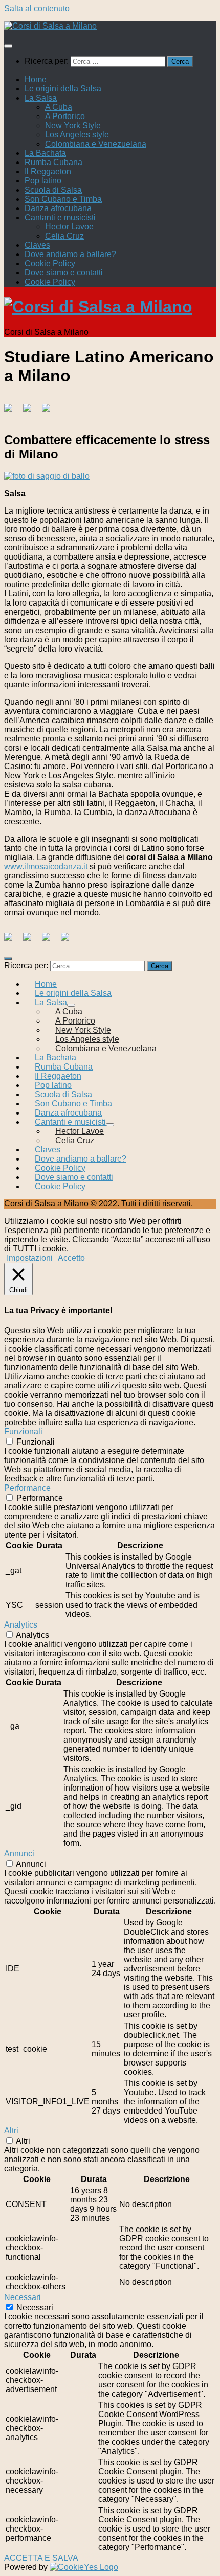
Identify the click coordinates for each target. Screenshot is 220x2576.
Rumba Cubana (53, 162)
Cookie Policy (50, 263)
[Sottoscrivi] (50, 941)
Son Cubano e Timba (63, 199)
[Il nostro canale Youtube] (69, 941)
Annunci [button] (19, 1854)
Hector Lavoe (69, 227)
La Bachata (45, 153)
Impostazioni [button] (30, 1258)
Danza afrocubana (58, 208)
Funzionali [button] (23, 1432)
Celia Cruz (64, 236)
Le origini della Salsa (63, 89)
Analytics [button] (21, 1625)
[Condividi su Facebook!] (12, 412)
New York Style (73, 125)
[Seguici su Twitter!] (31, 941)
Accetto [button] (71, 1258)
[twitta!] (31, 412)
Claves (37, 245)
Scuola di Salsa (53, 190)
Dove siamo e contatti (64, 273)
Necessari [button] (23, 2297)
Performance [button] (27, 1488)
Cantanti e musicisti (60, 217)
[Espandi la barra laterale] (8, 959)
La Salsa (41, 98)
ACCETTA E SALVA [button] (41, 2558)
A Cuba (59, 107)
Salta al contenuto (37, 8)
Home (36, 79)
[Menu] (8, 46)
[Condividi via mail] (50, 412)
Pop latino (43, 181)
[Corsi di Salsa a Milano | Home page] (50, 26)
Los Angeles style (77, 135)
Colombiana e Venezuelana (96, 144)
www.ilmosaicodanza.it (46, 866)
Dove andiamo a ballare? (70, 254)
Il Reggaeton (48, 171)
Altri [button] (11, 2131)
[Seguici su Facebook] (12, 941)
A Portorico (65, 116)
